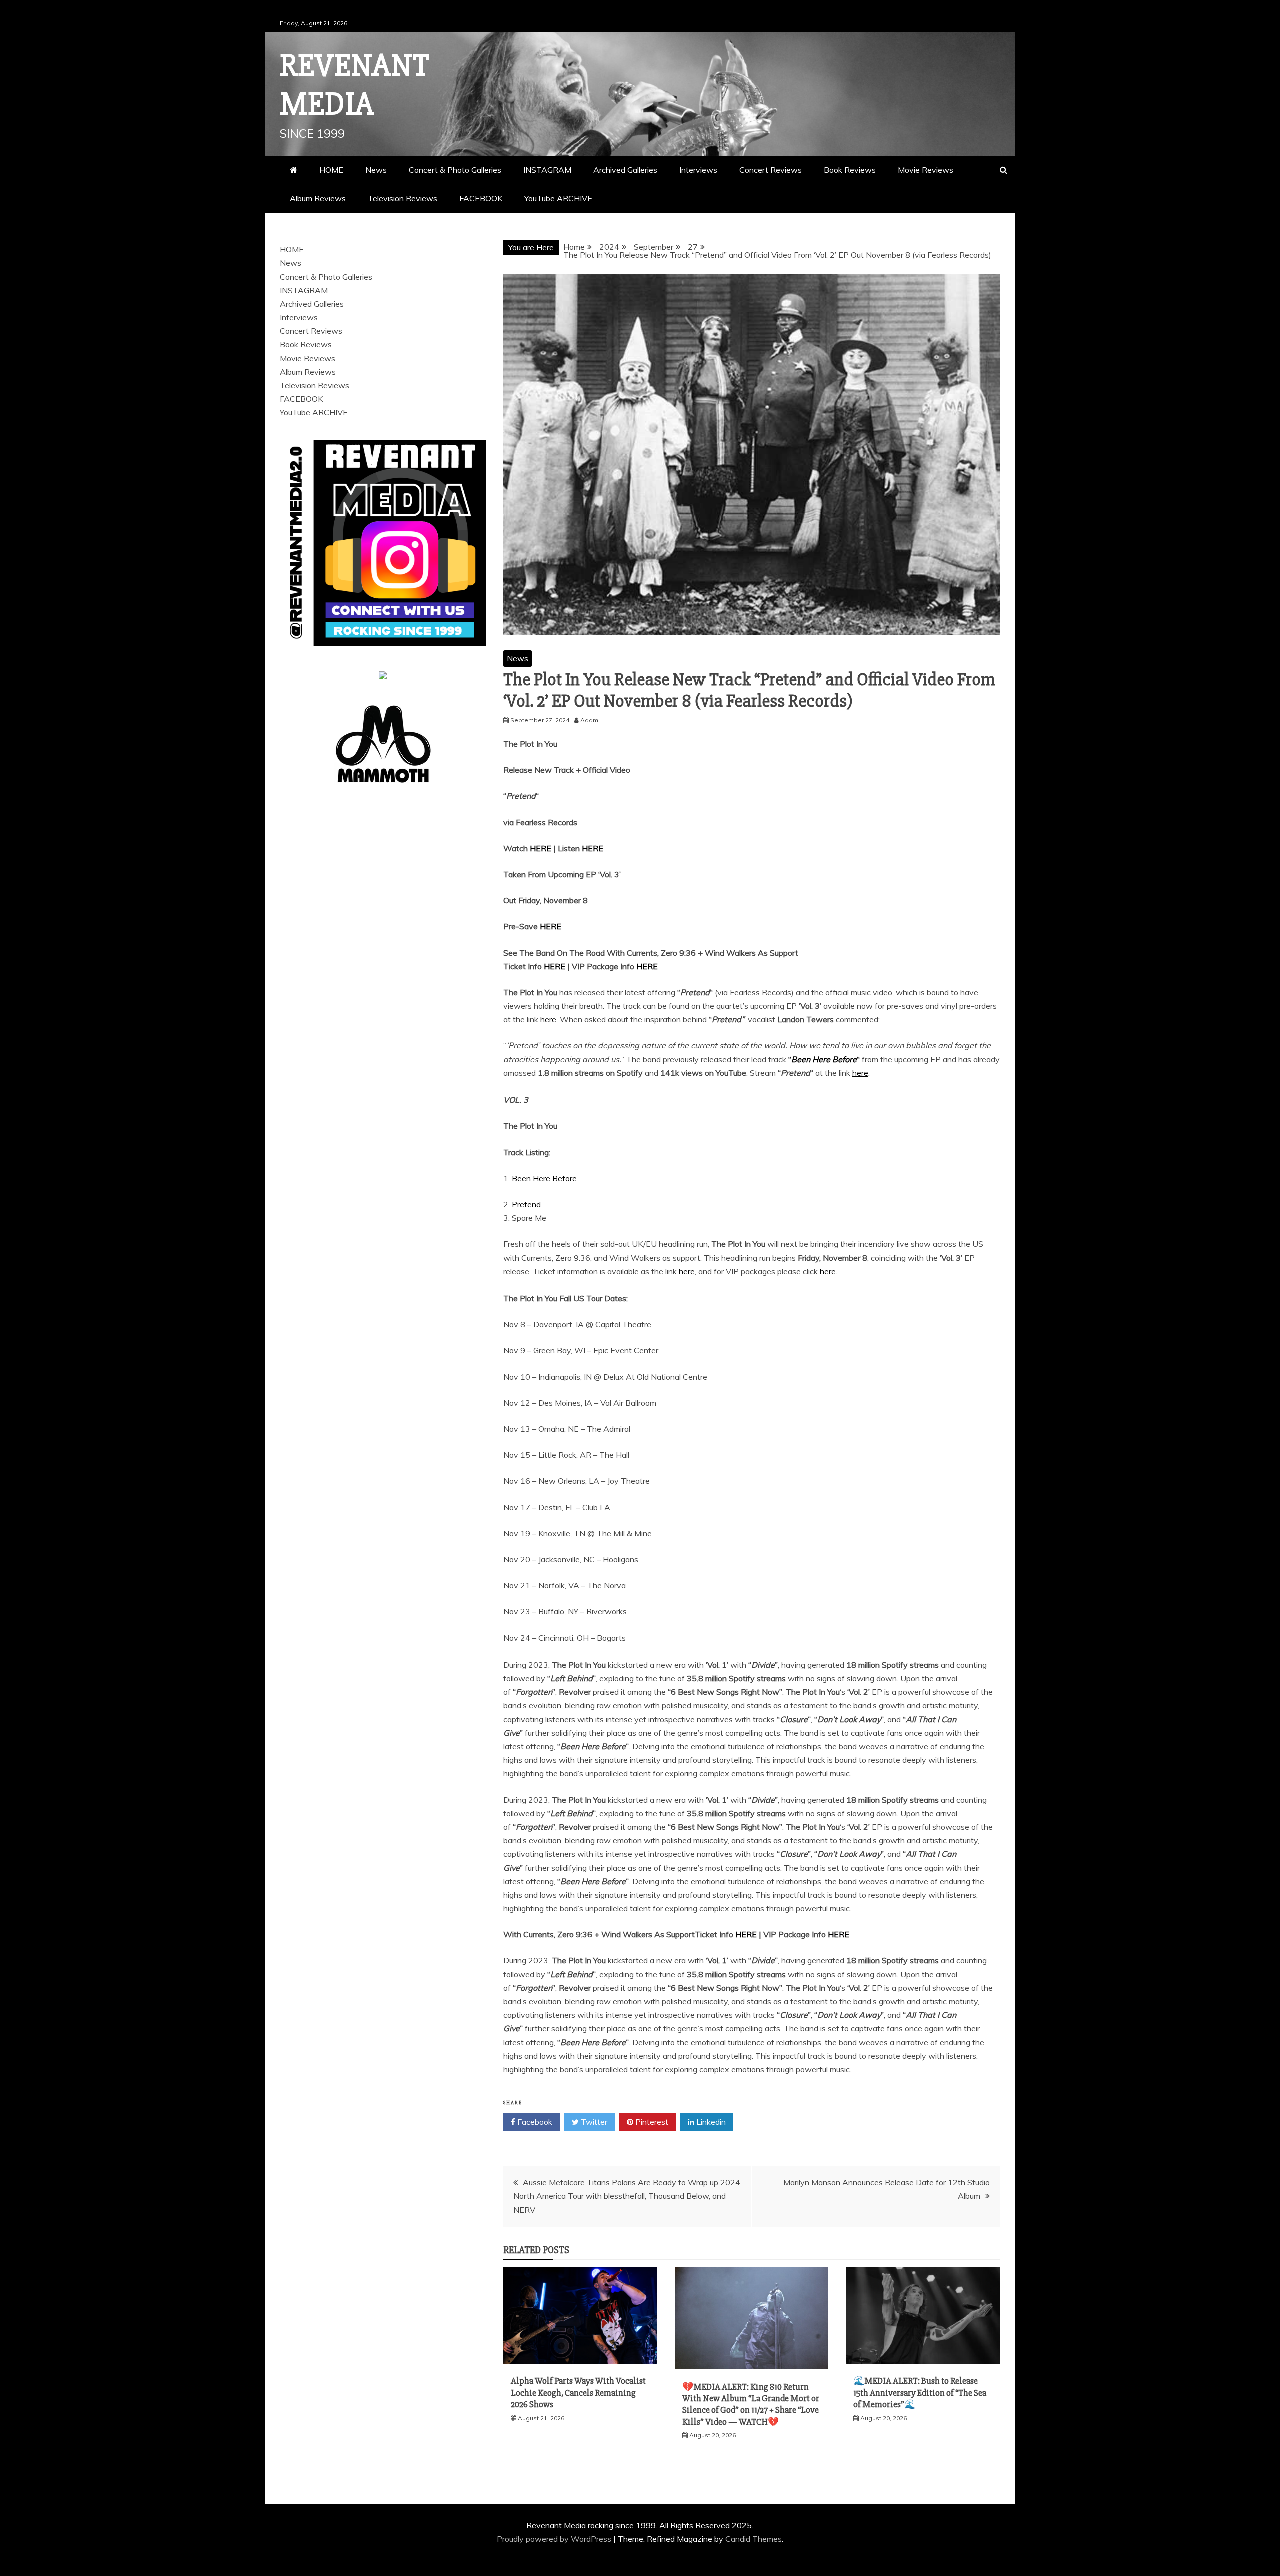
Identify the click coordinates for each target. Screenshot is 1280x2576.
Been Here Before (544, 1178)
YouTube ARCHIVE (558, 198)
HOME (331, 170)
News (376, 170)
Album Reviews (318, 198)
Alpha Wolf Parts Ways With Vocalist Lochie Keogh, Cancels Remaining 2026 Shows (578, 2393)
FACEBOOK (481, 198)
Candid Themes (754, 2539)
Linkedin (710, 2122)
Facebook (534, 2122)
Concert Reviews (771, 170)
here (548, 1019)
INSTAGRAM (547, 170)
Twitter (593, 2122)
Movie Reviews (926, 170)
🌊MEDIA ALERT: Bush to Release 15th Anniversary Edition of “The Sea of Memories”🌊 (920, 2393)
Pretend (526, 1204)
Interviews (698, 170)
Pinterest (651, 2122)
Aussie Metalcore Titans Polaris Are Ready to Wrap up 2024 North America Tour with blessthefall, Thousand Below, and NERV (627, 2196)
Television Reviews (403, 198)
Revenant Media (355, 85)
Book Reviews (850, 170)
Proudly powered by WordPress (555, 2539)
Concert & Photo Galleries (455, 170)
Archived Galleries (625, 170)
